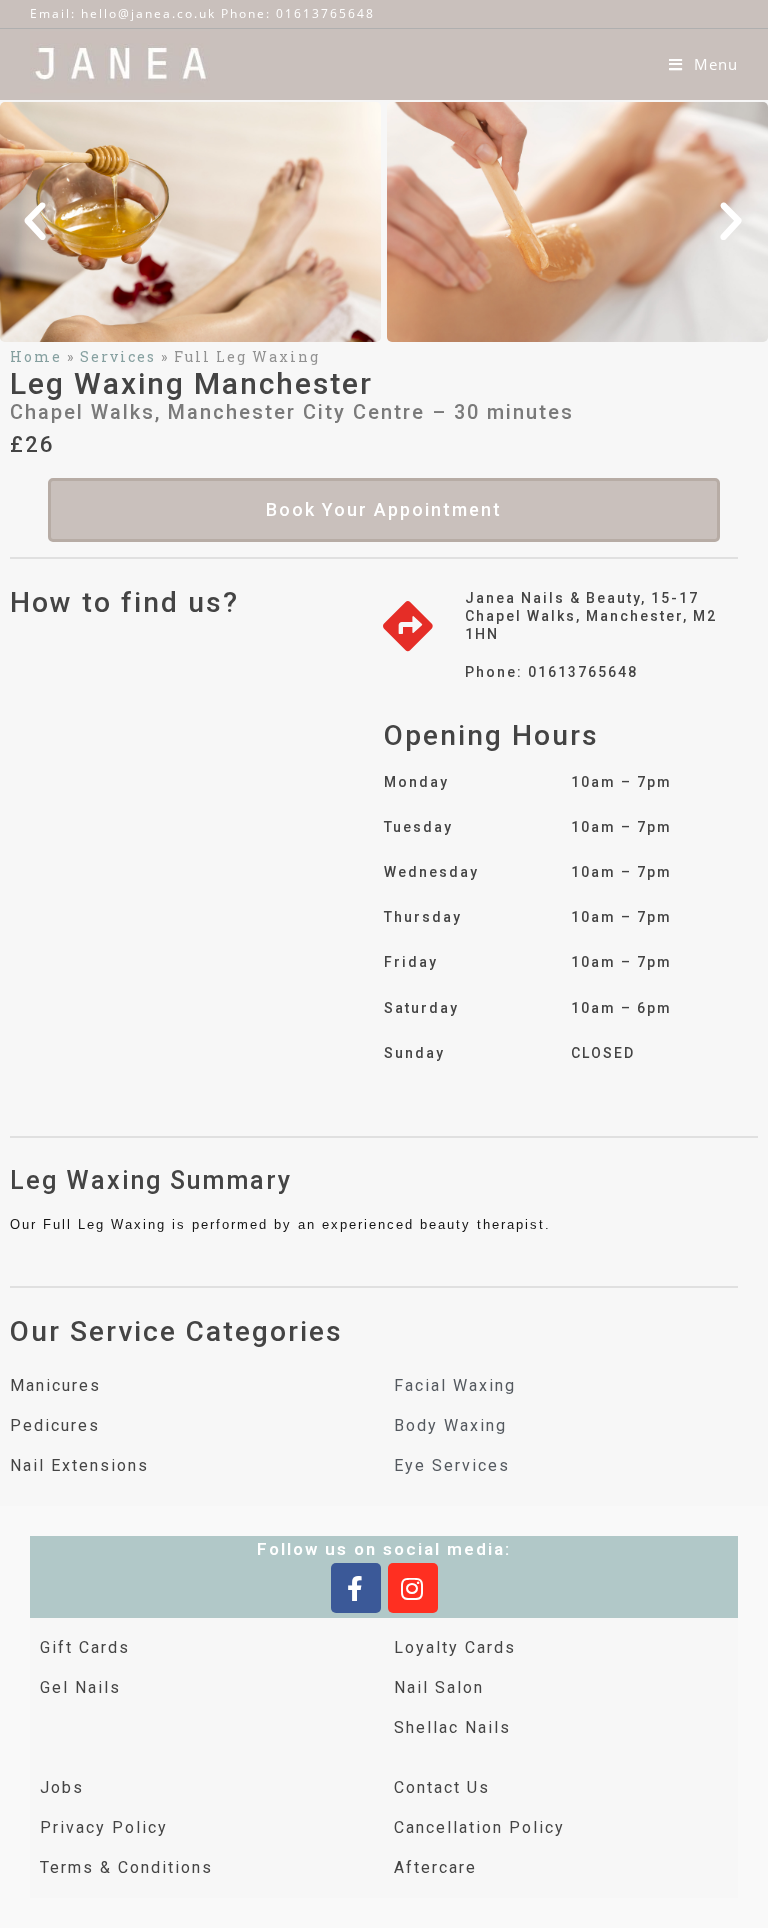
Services (118, 356)
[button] (36, 222)
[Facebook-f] (356, 1588)
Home (36, 356)
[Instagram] (413, 1588)
